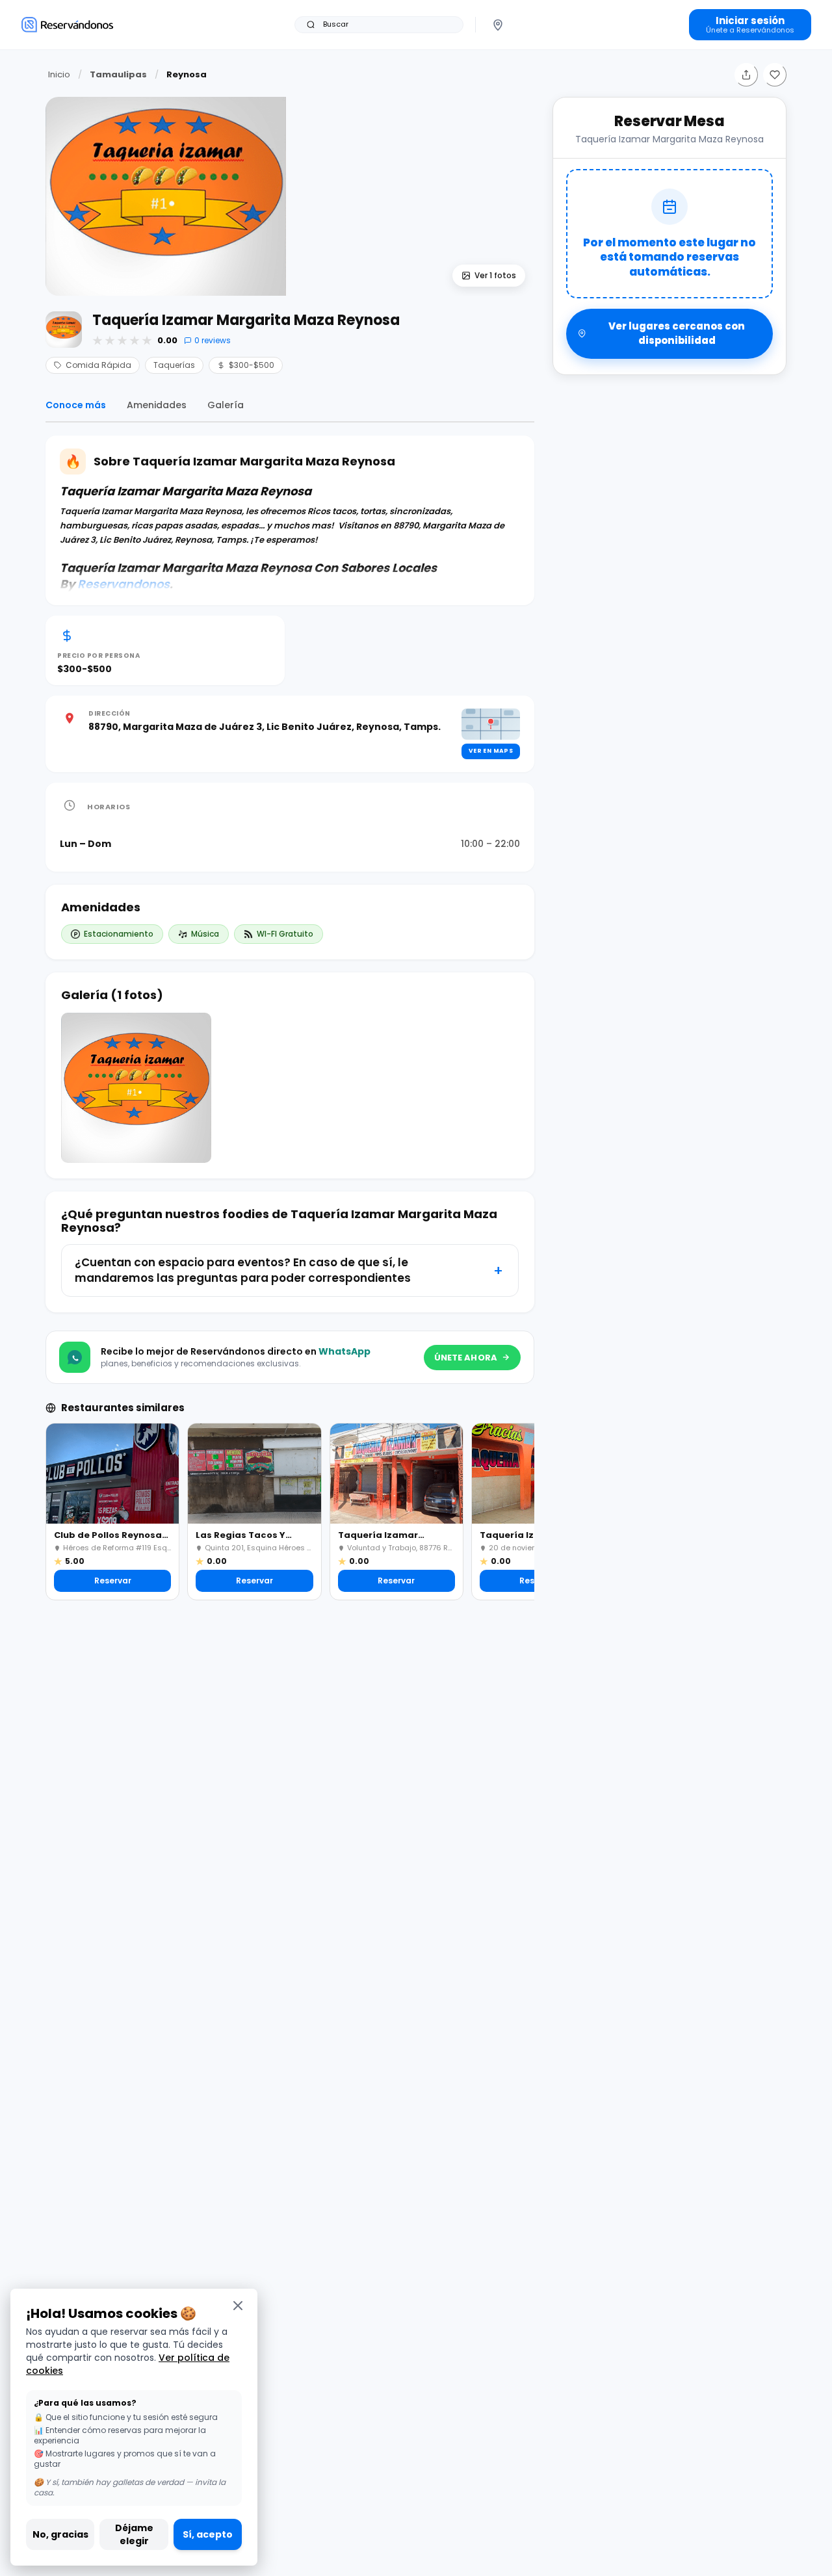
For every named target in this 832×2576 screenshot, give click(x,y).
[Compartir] (746, 75)
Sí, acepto (208, 2534)
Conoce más (76, 405)
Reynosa (187, 74)
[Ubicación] (498, 25)
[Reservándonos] (67, 24)
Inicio (59, 74)
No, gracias (60, 2534)
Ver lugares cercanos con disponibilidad (677, 333)
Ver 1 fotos (495, 275)
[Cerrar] (238, 2305)
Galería (226, 405)
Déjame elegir (134, 2534)
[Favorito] (775, 75)
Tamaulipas (118, 74)
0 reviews (213, 340)
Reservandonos (123, 584)
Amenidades (157, 405)
